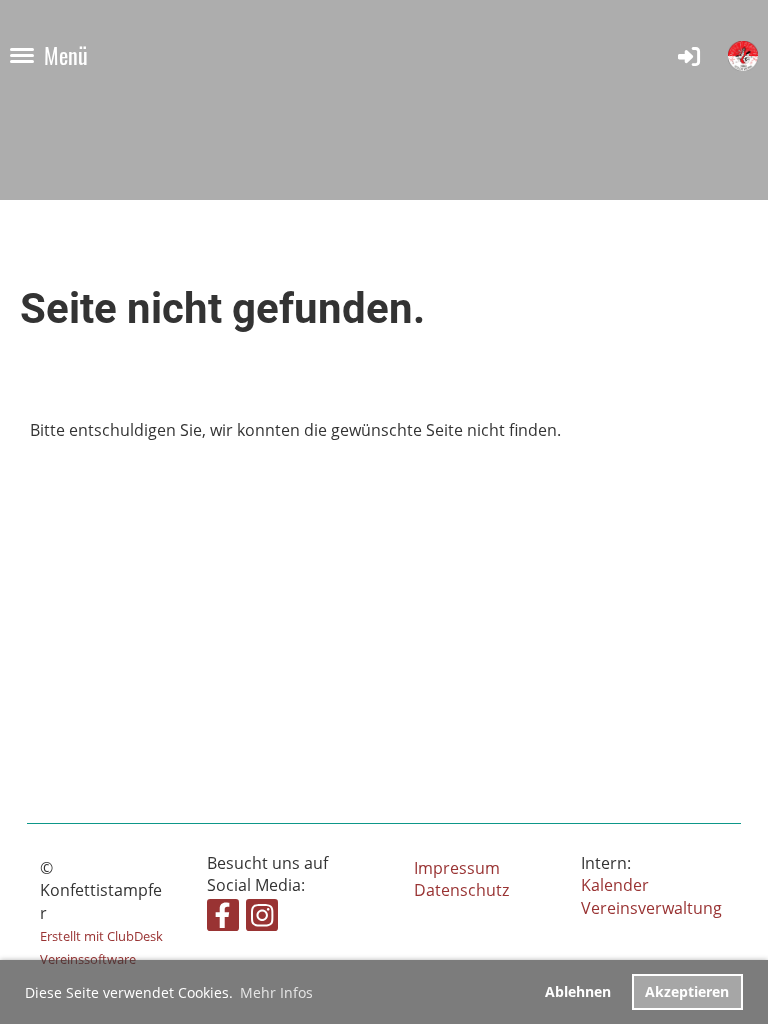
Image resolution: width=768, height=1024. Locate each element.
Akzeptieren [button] (687, 991)
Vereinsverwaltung (651, 908)
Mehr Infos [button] (276, 992)
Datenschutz (461, 890)
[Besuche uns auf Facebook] (223, 918)
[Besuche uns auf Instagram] (262, 918)
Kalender (615, 885)
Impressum (457, 868)
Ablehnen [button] (578, 991)
